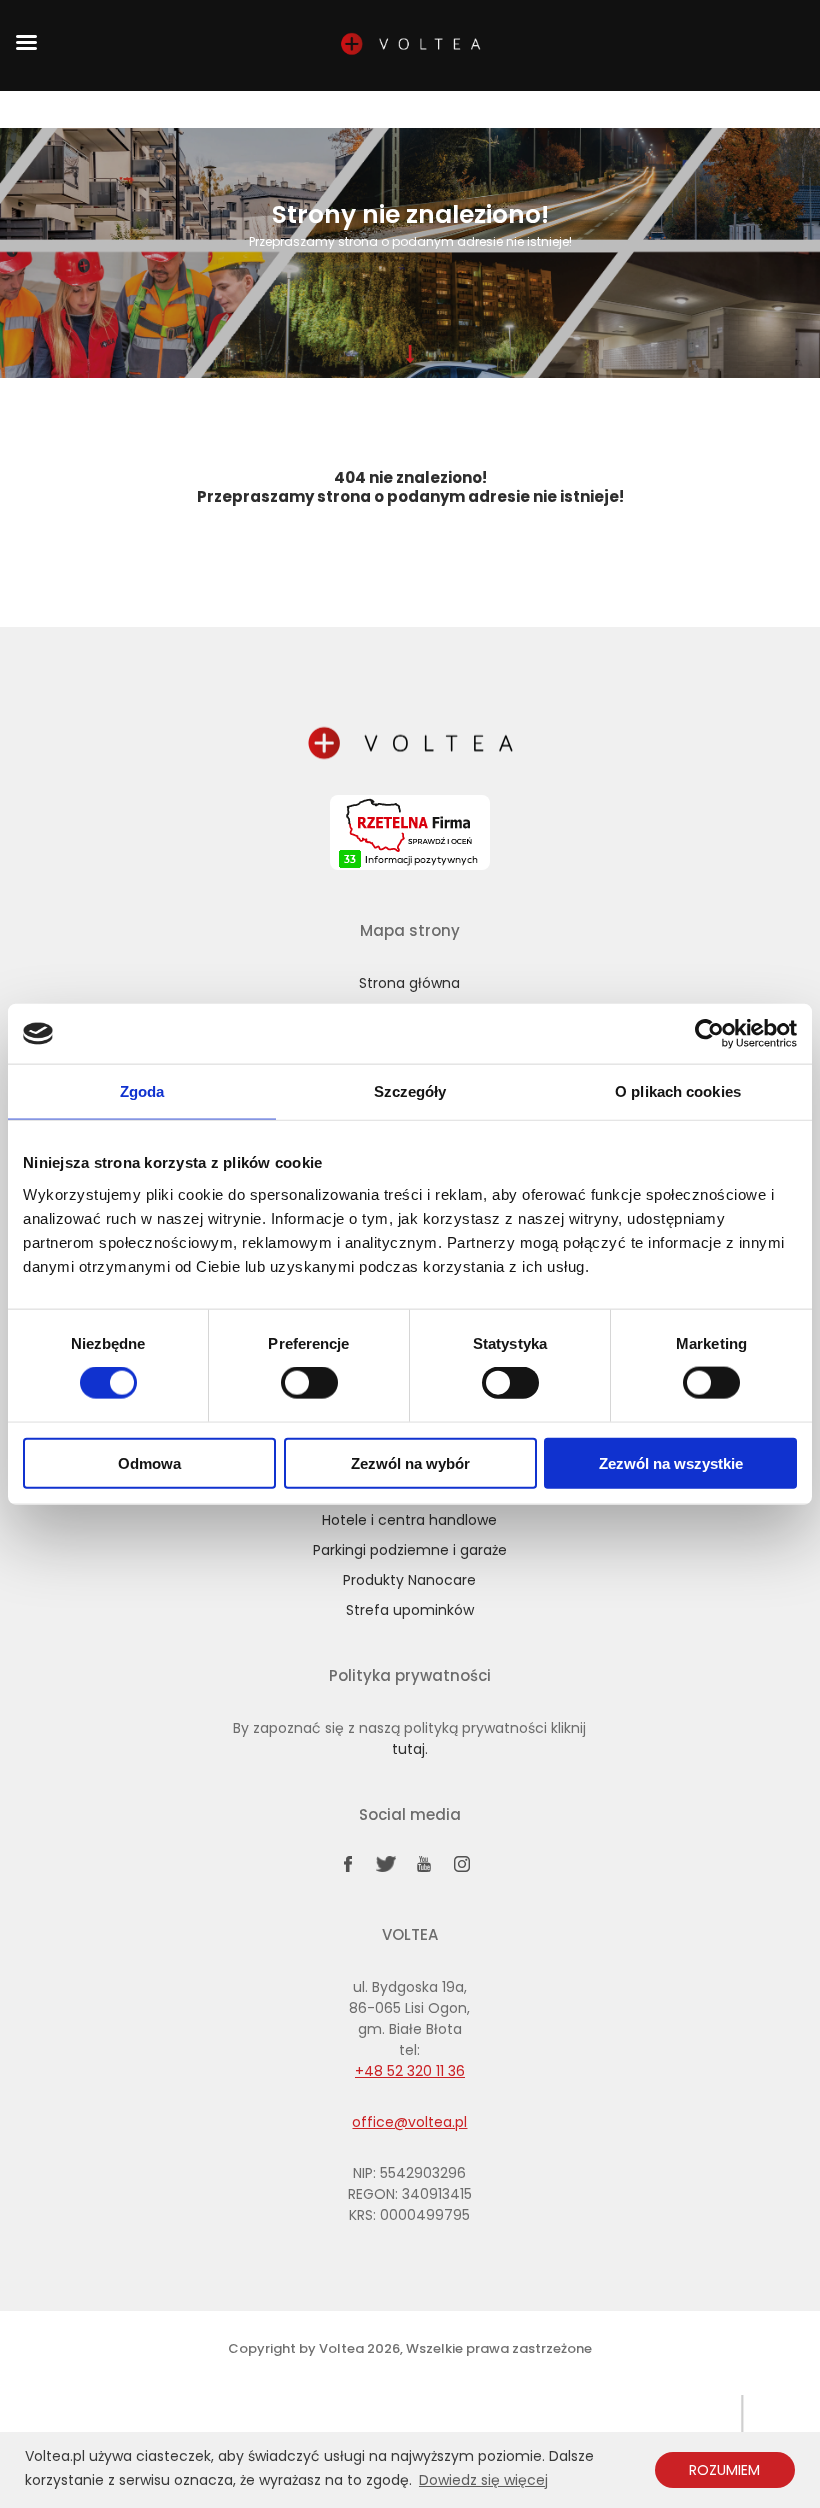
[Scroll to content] (410, 354)
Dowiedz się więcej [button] (483, 2480)
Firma (224, 108)
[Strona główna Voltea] (410, 747)
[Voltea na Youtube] (424, 1868)
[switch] (309, 1383)
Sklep (181, 108)
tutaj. (410, 1749)
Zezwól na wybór (410, 1462)
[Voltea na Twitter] (386, 1868)
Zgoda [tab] (142, 1091)
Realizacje (563, 108)
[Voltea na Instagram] (462, 1868)
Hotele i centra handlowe (409, 1520)
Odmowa (149, 1462)
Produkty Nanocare (409, 1580)
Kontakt (623, 108)
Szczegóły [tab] (410, 1091)
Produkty (424, 108)
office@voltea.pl (409, 2122)
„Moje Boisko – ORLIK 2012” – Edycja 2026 (320, 113)
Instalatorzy (492, 108)
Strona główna (134, 113)
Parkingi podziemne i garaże (410, 1550)
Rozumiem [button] (724, 2470)
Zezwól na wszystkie (671, 1462)
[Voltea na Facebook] (348, 1868)
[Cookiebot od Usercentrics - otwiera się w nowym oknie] (709, 1034)
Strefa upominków (410, 1610)
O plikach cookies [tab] (678, 1091)
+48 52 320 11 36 (685, 113)
